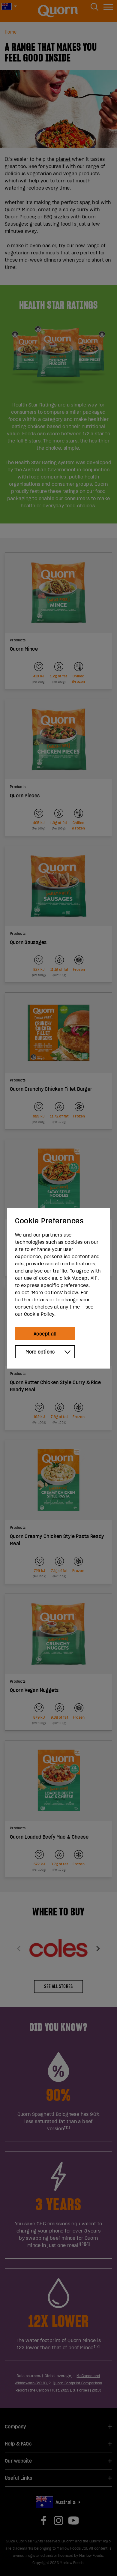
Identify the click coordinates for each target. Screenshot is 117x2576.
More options (40, 1352)
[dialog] (58, 1288)
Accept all (45, 1334)
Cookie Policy (39, 1314)
